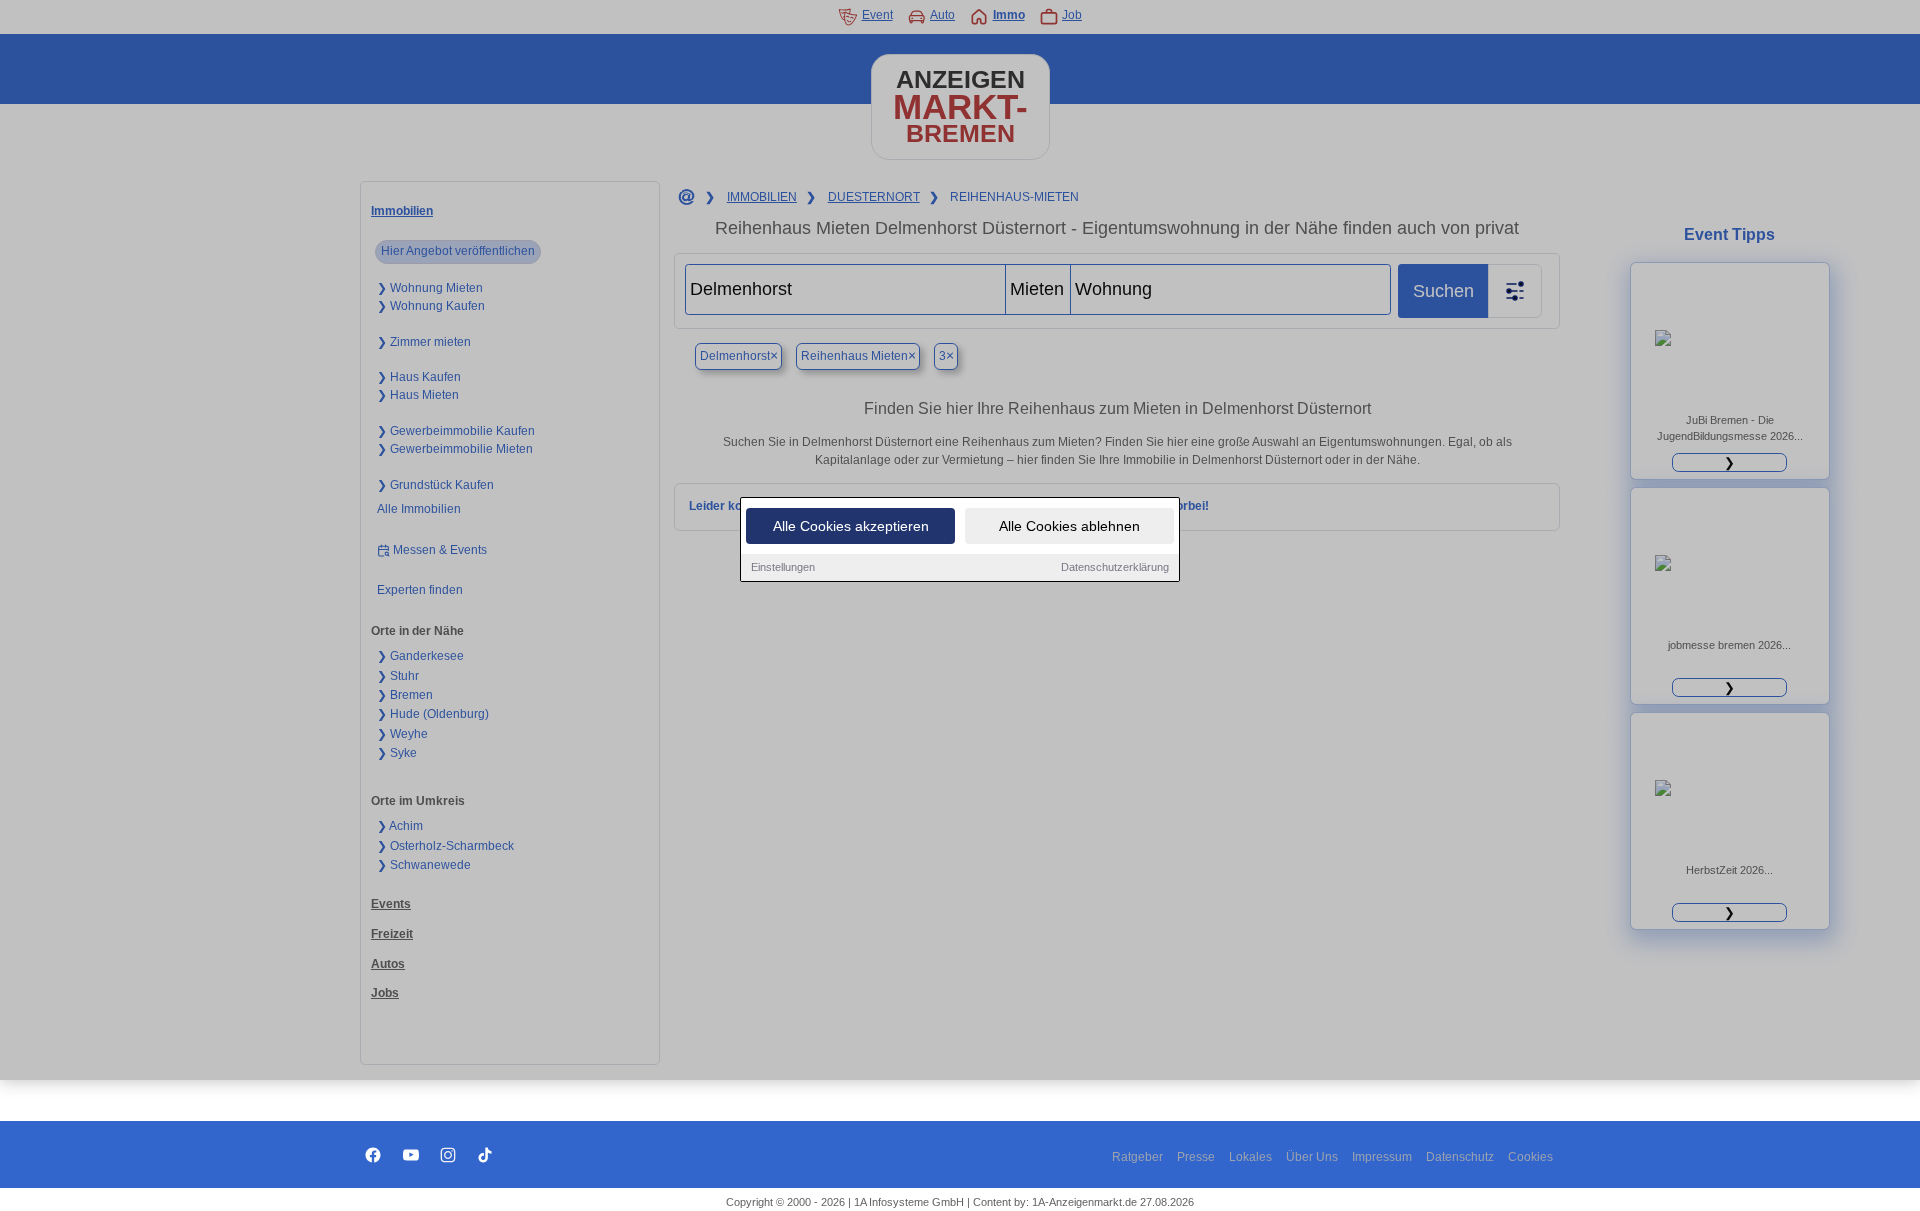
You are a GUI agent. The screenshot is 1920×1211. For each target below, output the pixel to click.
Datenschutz (1460, 1157)
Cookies (1530, 1157)
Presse (1196, 1157)
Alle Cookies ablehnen (1069, 526)
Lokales (1250, 1157)
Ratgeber (1137, 1157)
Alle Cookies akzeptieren (851, 526)
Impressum (1382, 1157)
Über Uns (1312, 1157)
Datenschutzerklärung (1115, 567)
